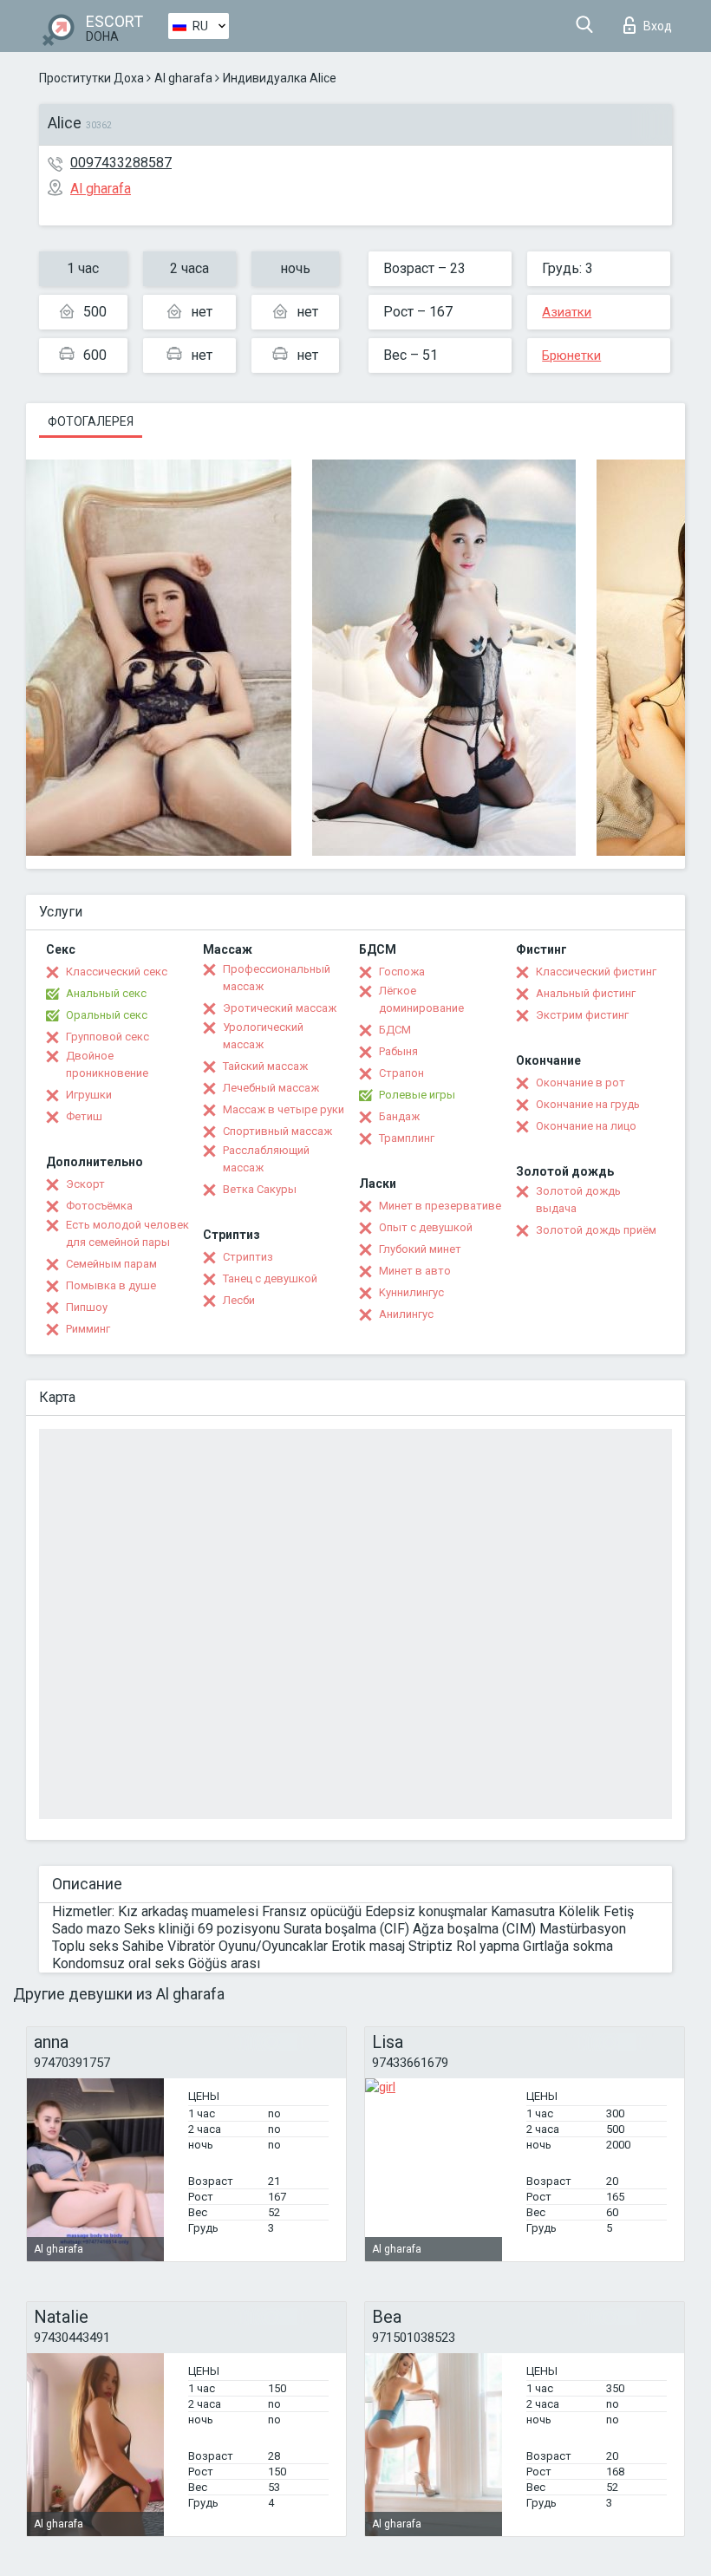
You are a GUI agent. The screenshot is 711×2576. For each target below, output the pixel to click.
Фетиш (84, 1116)
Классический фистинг (596, 972)
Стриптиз (248, 1257)
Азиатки (567, 312)
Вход (658, 26)
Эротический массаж (280, 1008)
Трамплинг (407, 1138)
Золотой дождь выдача (578, 1200)
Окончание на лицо (586, 1126)
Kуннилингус (411, 1292)
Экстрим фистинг (582, 1015)
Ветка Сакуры (260, 1189)
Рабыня (398, 1051)
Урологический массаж (263, 1036)
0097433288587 (121, 163)
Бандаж (399, 1116)
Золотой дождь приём (596, 1230)
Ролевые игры (417, 1095)
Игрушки (89, 1095)
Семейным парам (111, 1264)
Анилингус (406, 1314)
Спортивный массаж (277, 1131)
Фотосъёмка (99, 1206)
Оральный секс (107, 1015)
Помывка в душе (111, 1285)
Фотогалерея (91, 421)
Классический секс (117, 972)
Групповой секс (108, 1037)
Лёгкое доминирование (421, 999)
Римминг (88, 1329)
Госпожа (402, 972)
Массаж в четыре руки (284, 1109)
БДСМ (395, 1030)
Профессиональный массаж (277, 978)
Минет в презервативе (440, 1206)
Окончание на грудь (588, 1104)
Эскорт (85, 1184)
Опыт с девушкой (426, 1227)
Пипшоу (87, 1307)
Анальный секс (106, 993)
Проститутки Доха (91, 78)
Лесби (239, 1300)
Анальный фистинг (586, 993)
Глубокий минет (420, 1249)
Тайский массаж (265, 1066)
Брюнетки (571, 355)
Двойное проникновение (107, 1064)
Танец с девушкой (270, 1278)
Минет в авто (415, 1271)
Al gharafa (183, 78)
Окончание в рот (581, 1083)
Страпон (401, 1073)
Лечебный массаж (271, 1088)
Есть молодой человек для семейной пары (127, 1233)
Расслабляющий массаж (266, 1159)
